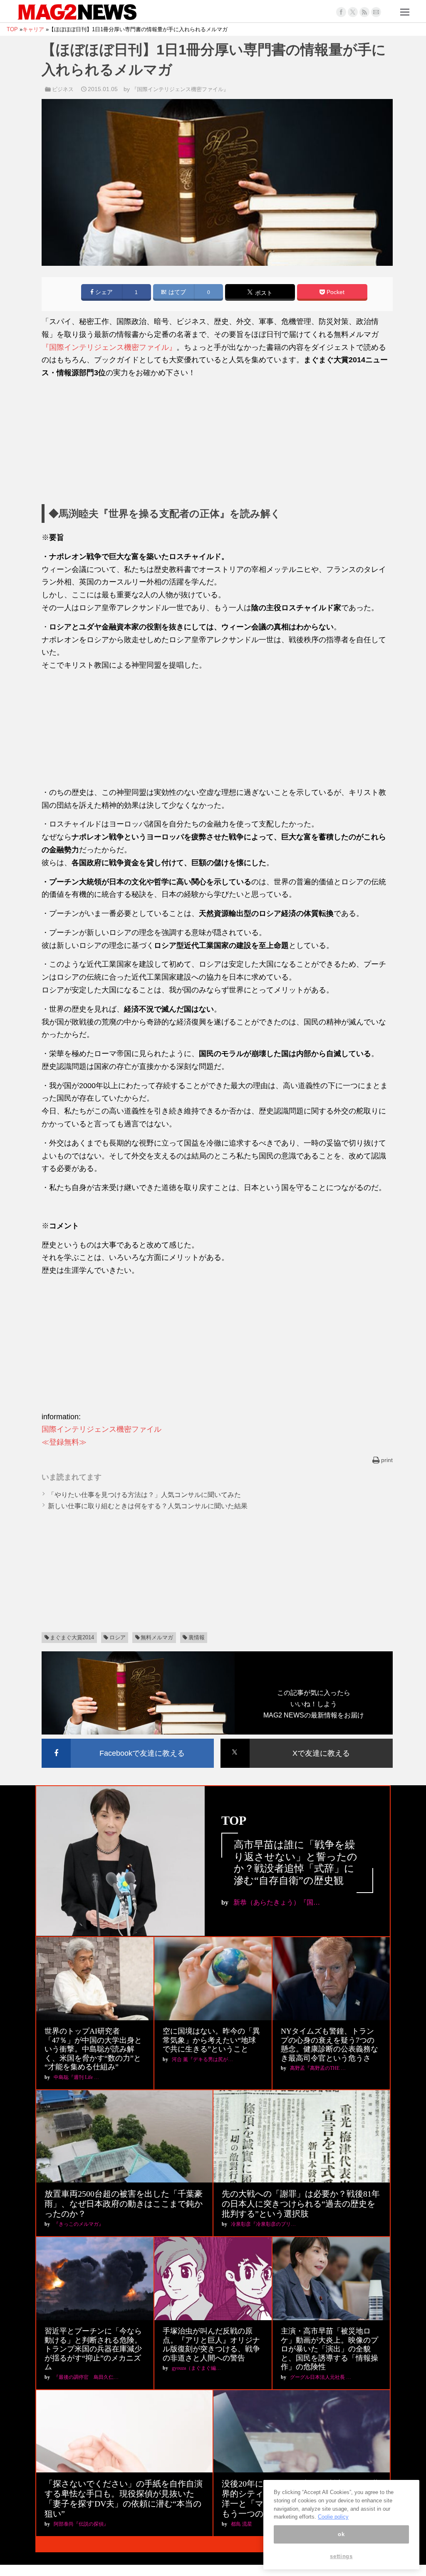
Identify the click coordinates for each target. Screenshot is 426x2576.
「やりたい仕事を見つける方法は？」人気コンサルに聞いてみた (144, 1495)
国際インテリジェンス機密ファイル (102, 1429)
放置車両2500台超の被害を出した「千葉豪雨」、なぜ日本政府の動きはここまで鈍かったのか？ (124, 2204)
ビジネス (63, 89)
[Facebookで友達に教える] (128, 1740)
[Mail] (376, 12)
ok (341, 2534)
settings (341, 2556)
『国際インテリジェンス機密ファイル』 (180, 89)
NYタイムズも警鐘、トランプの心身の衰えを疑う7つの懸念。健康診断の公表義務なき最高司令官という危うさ (329, 2045)
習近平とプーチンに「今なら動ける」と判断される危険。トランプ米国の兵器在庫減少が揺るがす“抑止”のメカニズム (93, 2349)
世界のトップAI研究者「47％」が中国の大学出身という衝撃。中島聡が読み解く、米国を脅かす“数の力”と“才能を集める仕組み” (93, 2049)
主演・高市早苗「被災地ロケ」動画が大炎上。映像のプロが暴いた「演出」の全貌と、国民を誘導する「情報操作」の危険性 (329, 2349)
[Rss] (364, 12)
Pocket (335, 292)
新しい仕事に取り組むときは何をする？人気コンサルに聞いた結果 (148, 1506)
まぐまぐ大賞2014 (72, 1637)
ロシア (118, 1637)
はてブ (176, 292)
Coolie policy (333, 2517)
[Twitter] (353, 12)
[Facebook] (341, 12)
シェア (103, 292)
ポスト (263, 293)
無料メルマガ (157, 1637)
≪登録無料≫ (64, 1442)
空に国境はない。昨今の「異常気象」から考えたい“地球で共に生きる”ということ (211, 2040)
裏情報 (197, 1637)
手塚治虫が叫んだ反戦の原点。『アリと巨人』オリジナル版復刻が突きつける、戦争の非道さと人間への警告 (211, 2345)
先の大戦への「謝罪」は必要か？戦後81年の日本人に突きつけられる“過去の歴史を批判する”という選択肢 (301, 2204)
